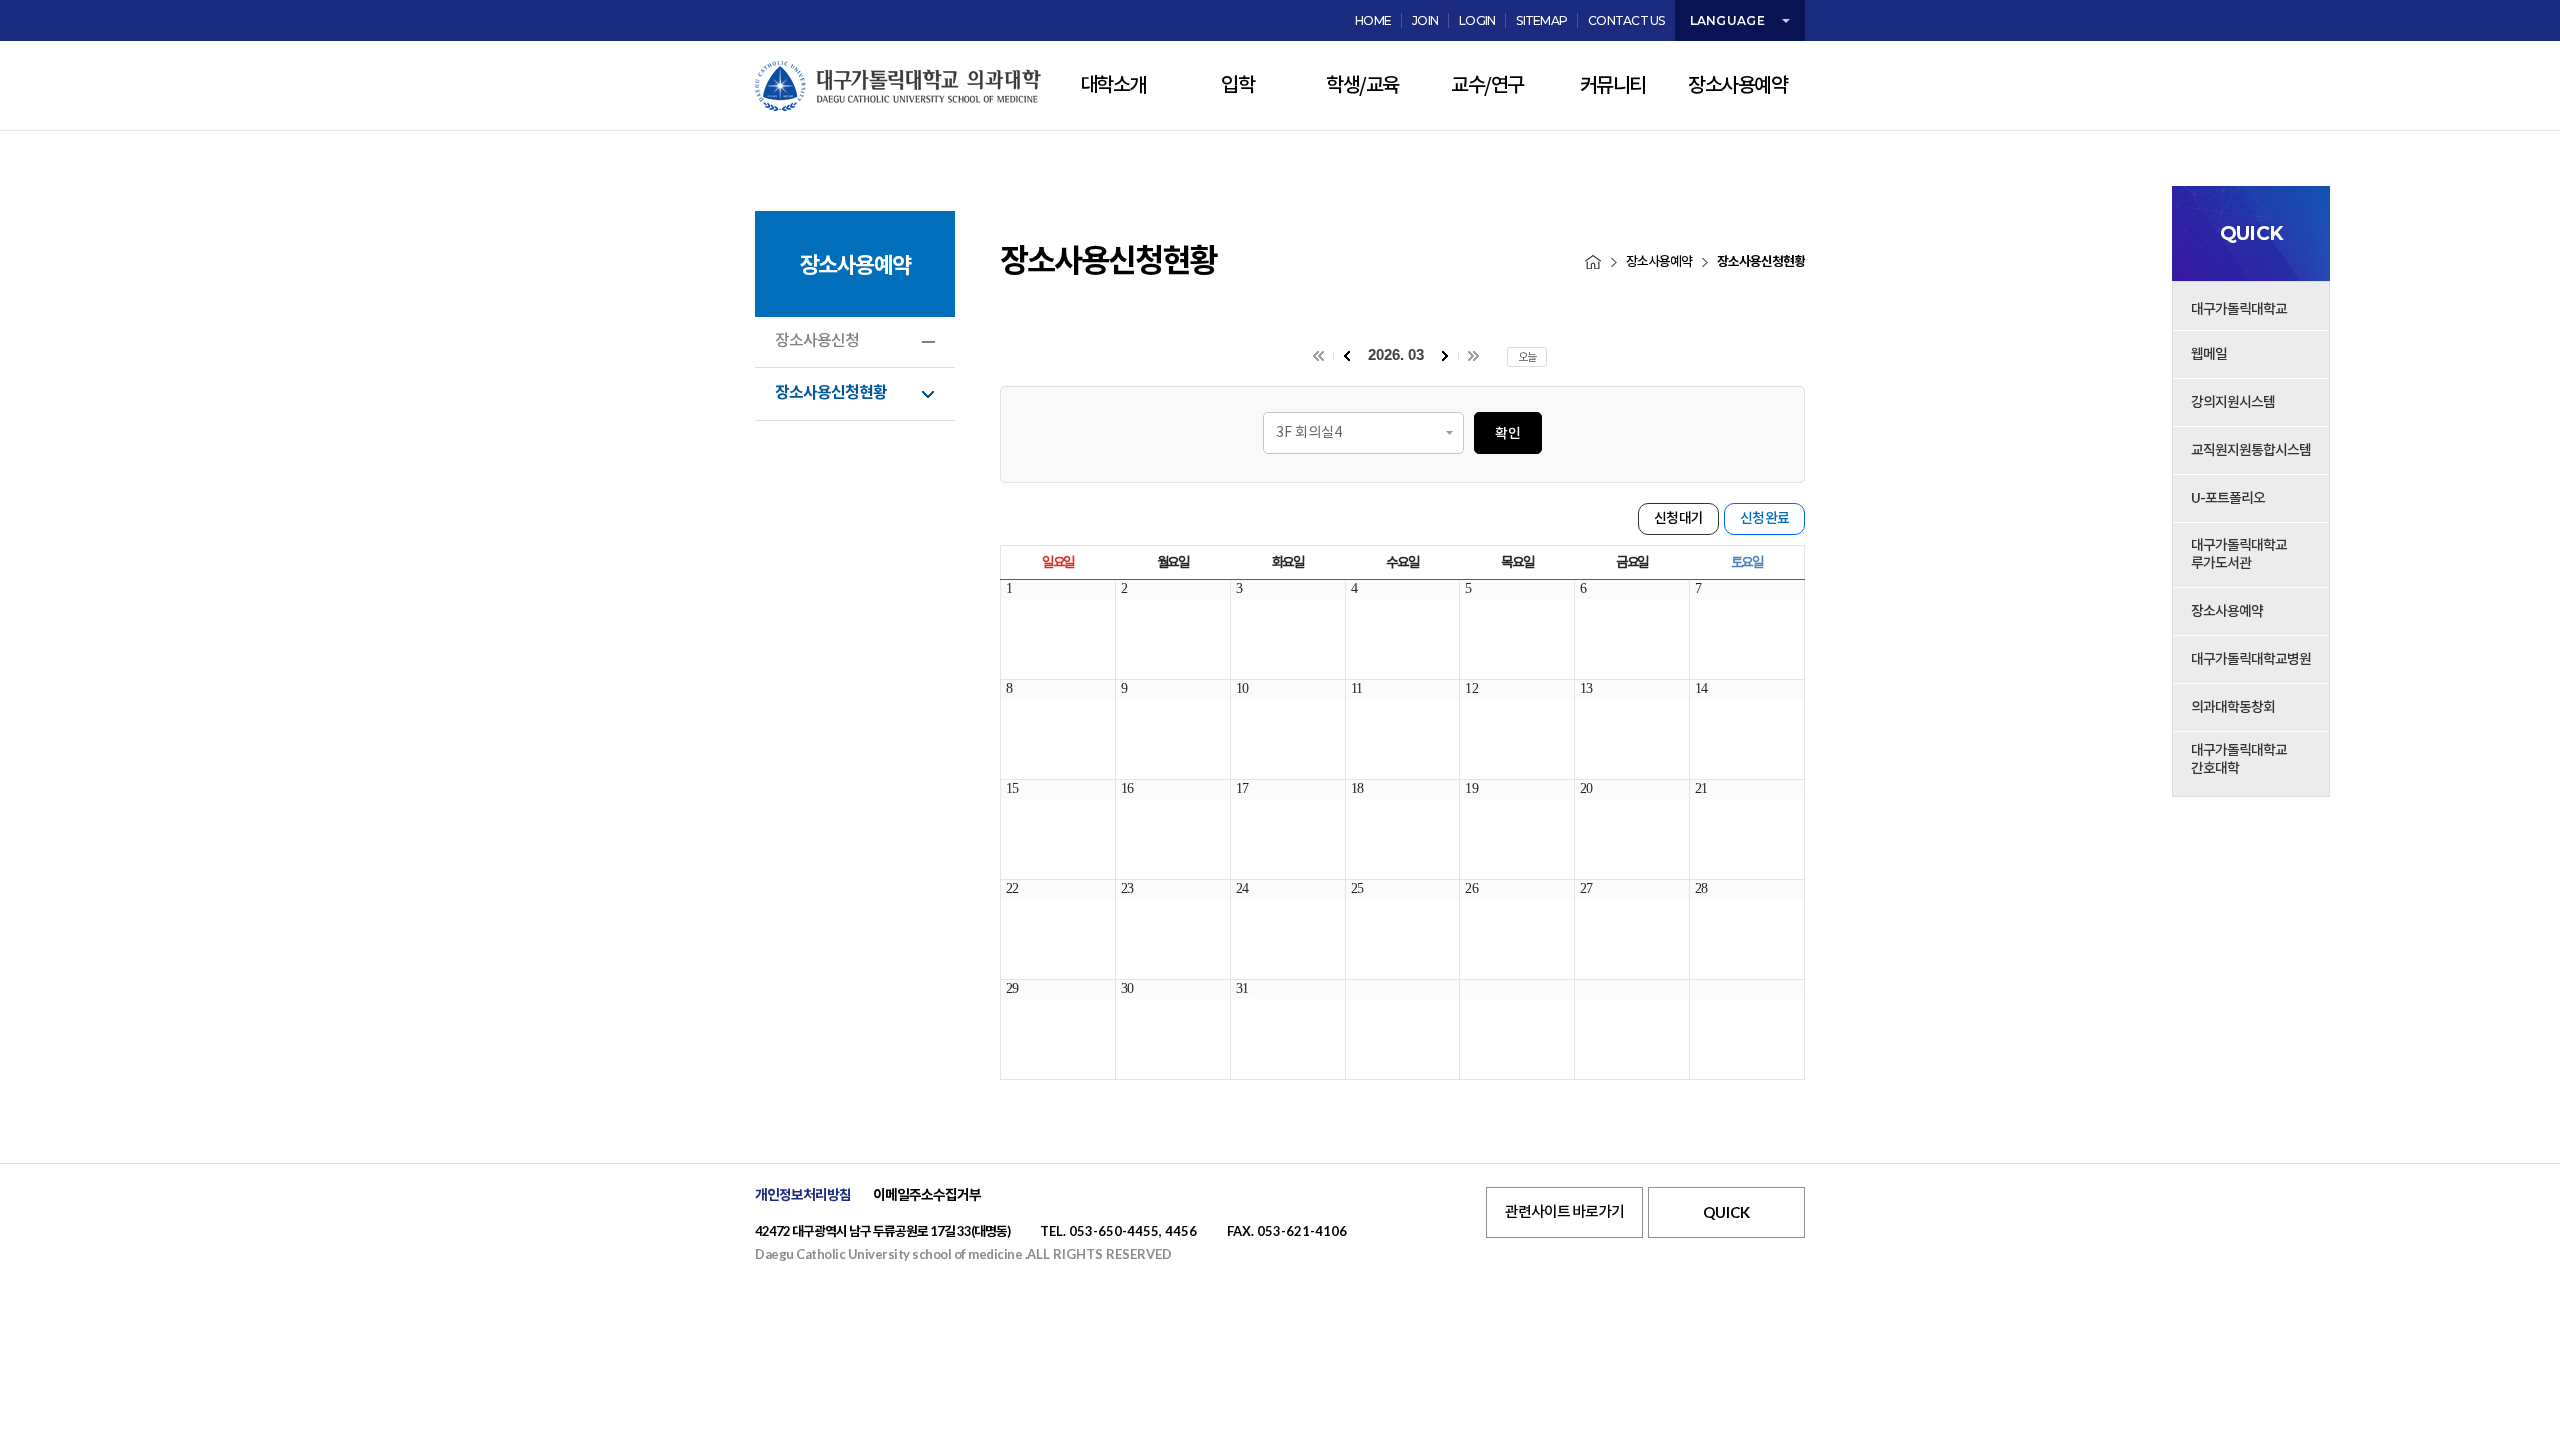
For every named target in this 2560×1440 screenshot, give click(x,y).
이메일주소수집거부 (927, 1195)
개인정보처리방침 (803, 1195)
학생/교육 (1362, 86)
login (1477, 20)
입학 (1237, 86)
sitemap (1541, 20)
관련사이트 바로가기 (1564, 1212)
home (1373, 20)
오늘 (1527, 356)
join (1425, 20)
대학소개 (1113, 86)
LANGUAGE (1727, 20)
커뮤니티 (1613, 86)
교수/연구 (1487, 86)
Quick (1726, 1212)
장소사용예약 (1737, 86)
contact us (1626, 20)
